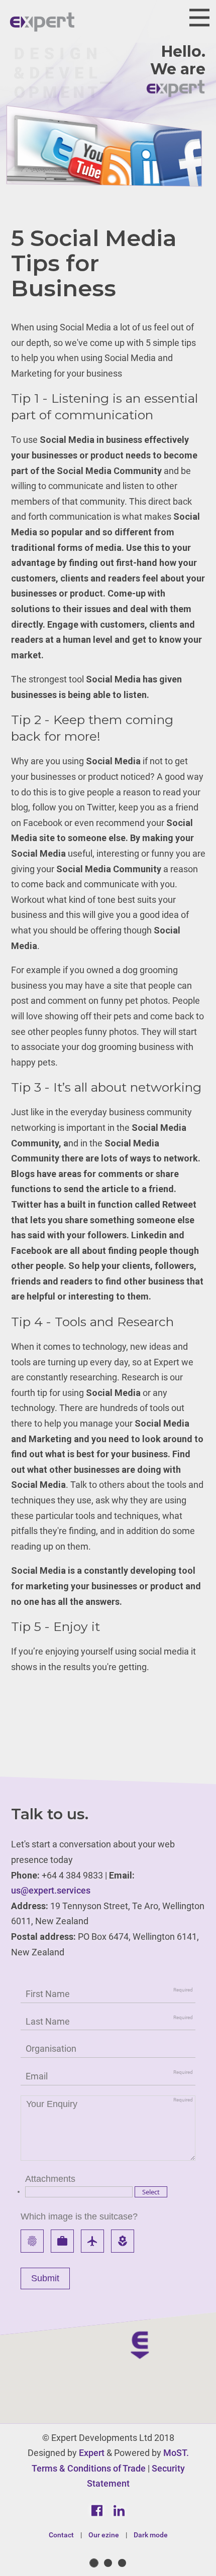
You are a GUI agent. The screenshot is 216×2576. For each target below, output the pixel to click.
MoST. (176, 2453)
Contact (61, 2535)
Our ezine (104, 2535)
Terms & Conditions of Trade (89, 2468)
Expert (92, 2453)
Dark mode (151, 2535)
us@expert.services (51, 1890)
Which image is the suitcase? (79, 2216)
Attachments (50, 2179)
